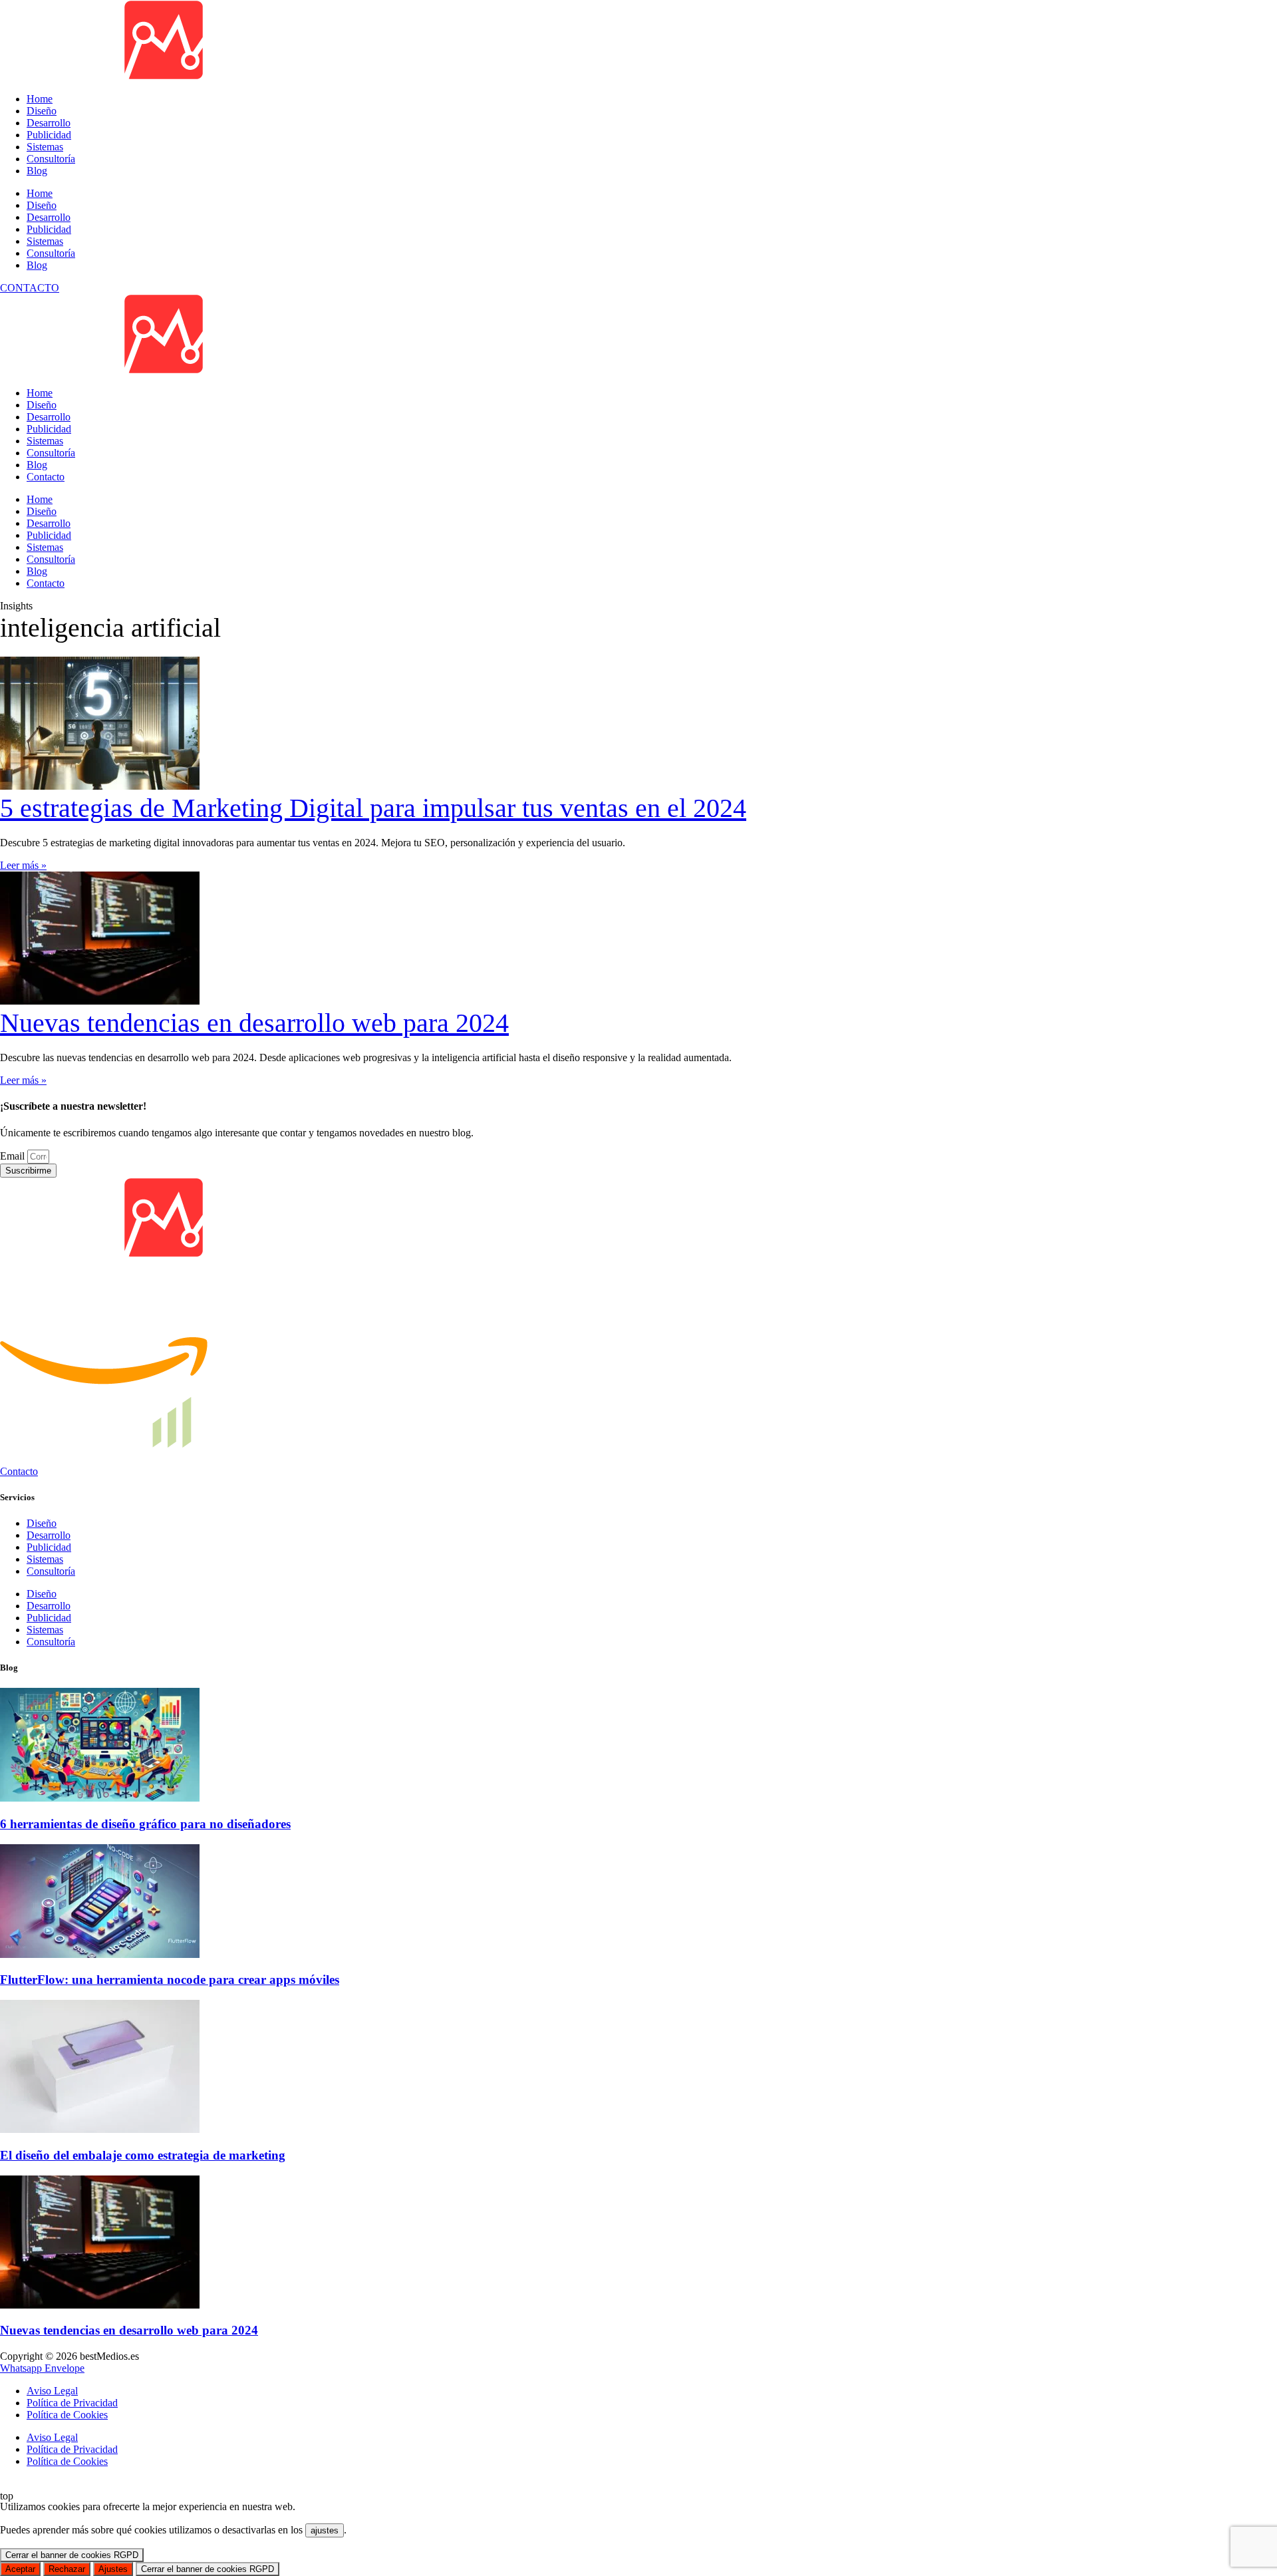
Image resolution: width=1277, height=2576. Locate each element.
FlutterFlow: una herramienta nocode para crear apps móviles (170, 1980)
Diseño (42, 205)
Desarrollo (49, 217)
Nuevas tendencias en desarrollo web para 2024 (254, 1023)
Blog (37, 265)
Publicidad (49, 229)
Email (14, 1156)
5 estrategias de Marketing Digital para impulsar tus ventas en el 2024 (373, 808)
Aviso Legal (52, 2437)
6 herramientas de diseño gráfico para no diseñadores (145, 1824)
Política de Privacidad (72, 2449)
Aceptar (20, 2569)
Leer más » (23, 865)
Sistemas (45, 241)
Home (40, 193)
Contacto (46, 477)
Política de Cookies (67, 2461)
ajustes (325, 2530)
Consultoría (51, 253)
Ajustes (113, 2569)
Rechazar (67, 2569)
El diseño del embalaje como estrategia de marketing (143, 2155)
